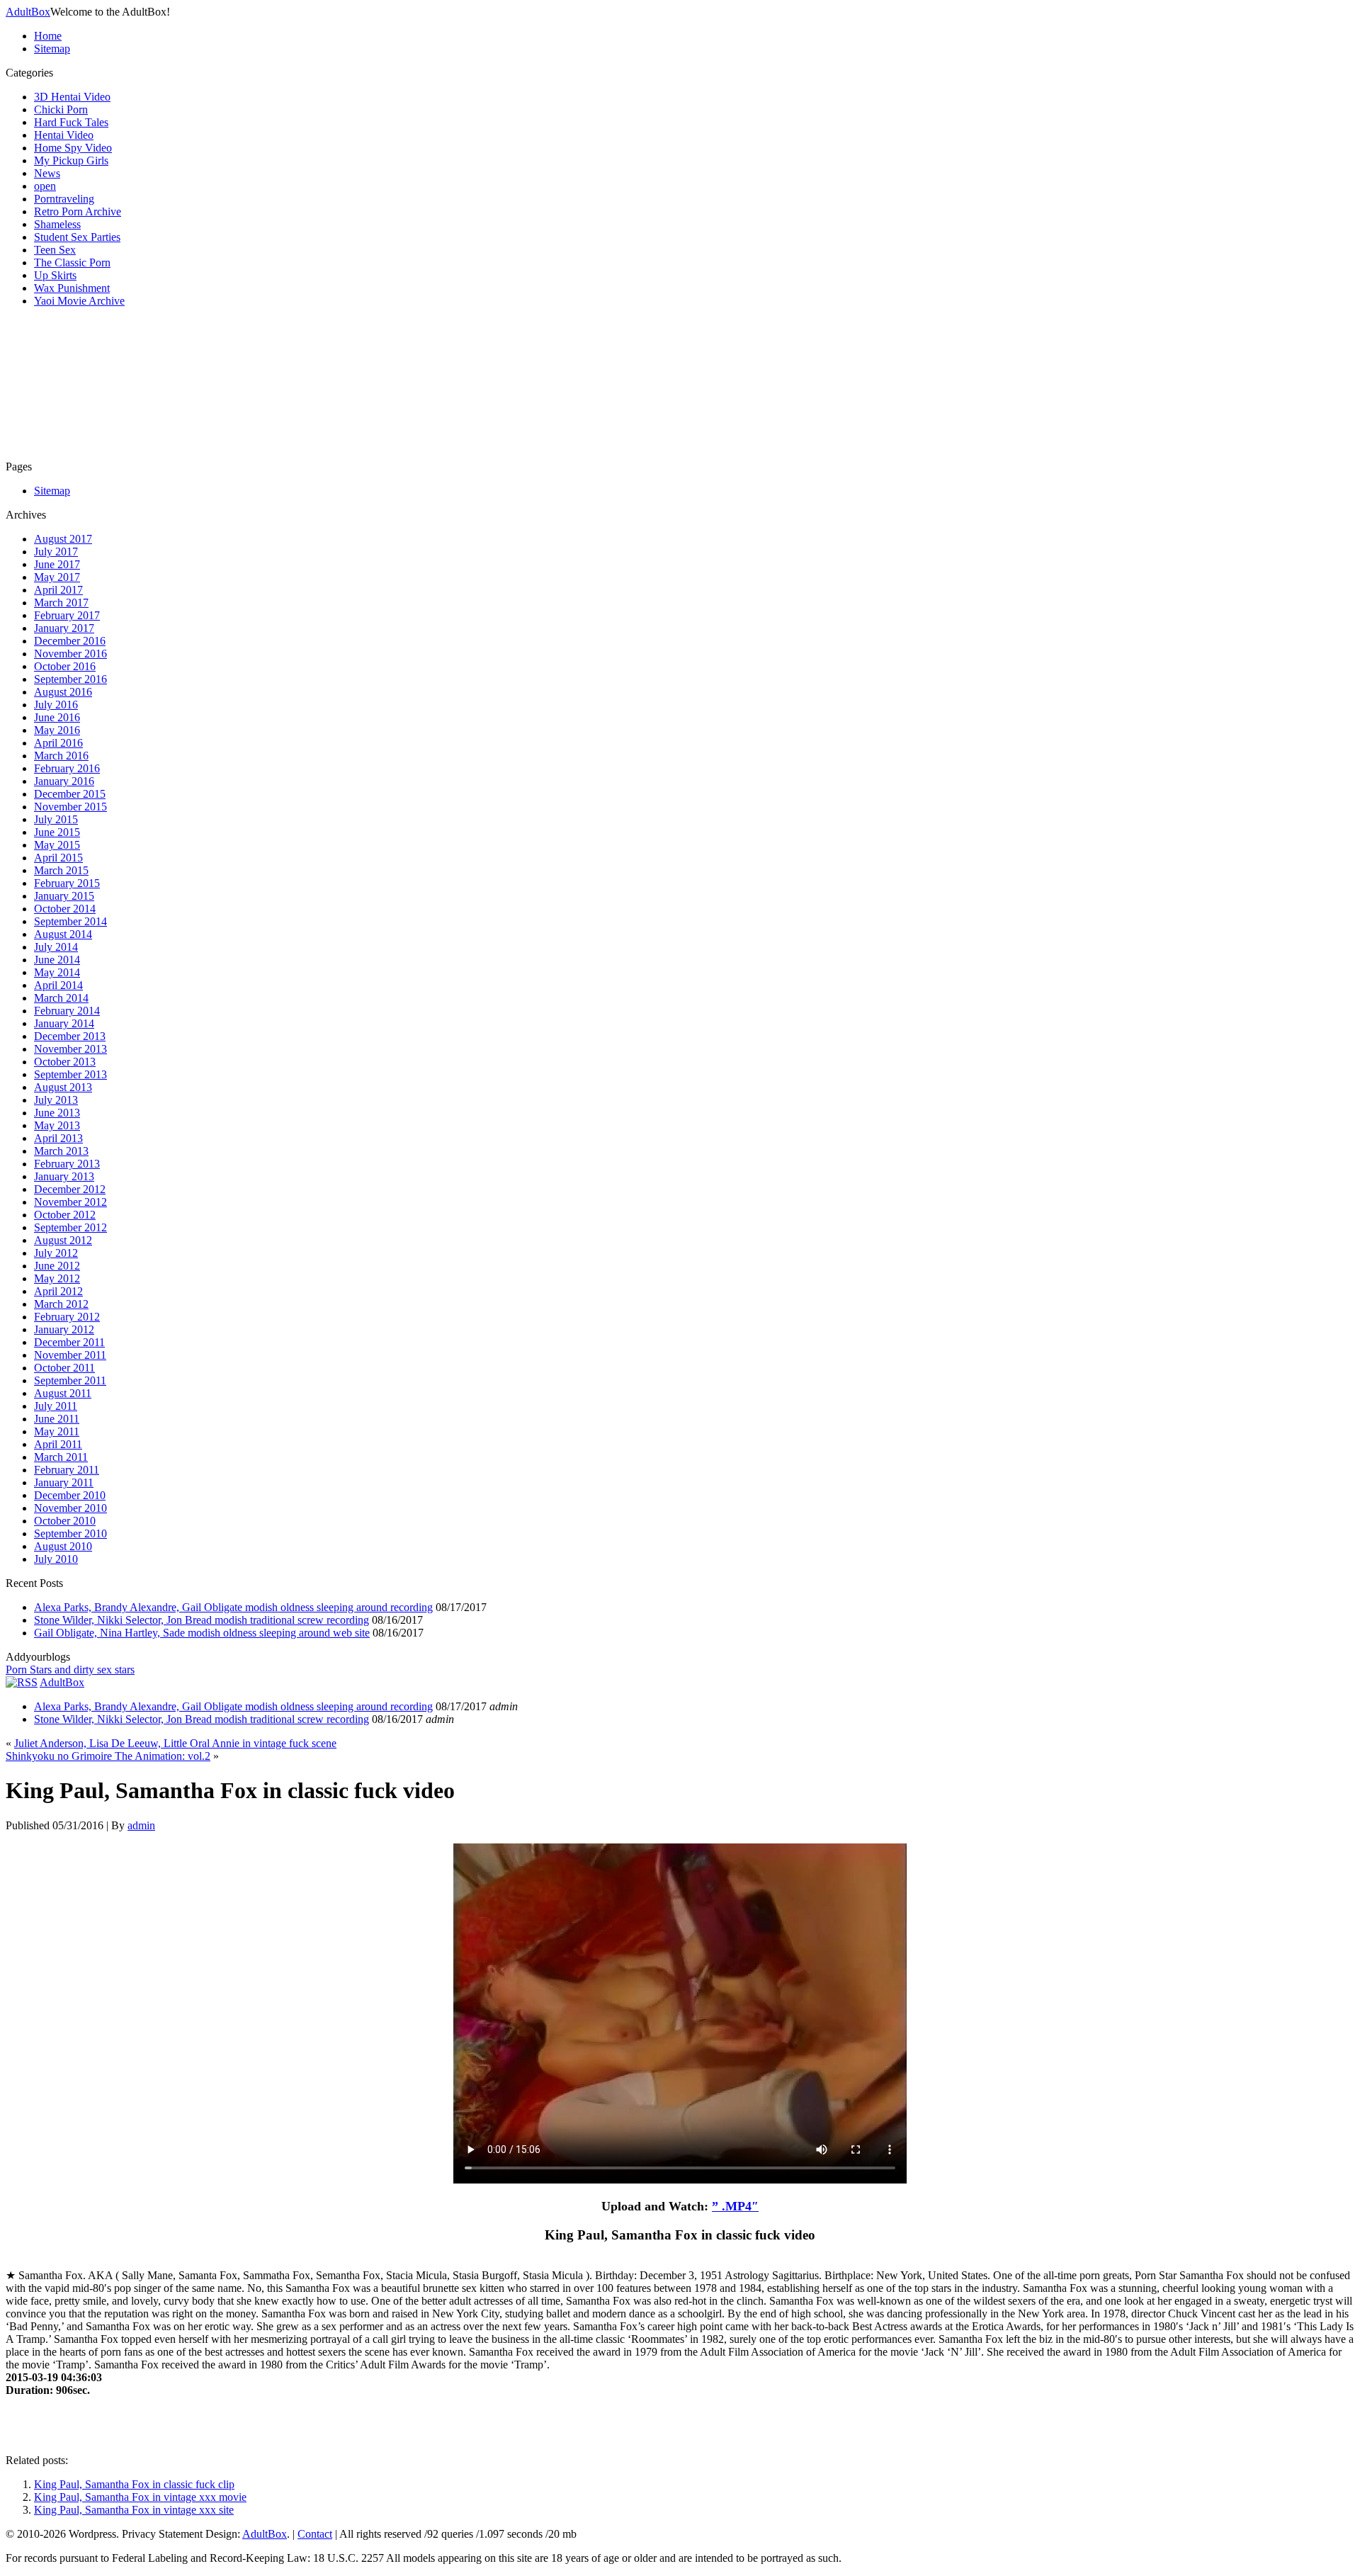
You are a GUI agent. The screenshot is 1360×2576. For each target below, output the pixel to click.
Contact (315, 2534)
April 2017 (58, 590)
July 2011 (56, 1406)
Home (48, 36)
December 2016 (70, 641)
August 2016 (63, 692)
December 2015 (70, 794)
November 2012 (70, 1202)
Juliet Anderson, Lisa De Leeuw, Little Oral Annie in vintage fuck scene (175, 1743)
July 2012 (56, 1253)
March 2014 (61, 998)
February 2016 (67, 768)
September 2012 (70, 1227)
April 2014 (58, 985)
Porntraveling (64, 199)
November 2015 (70, 807)
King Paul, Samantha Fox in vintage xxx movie (140, 2497)
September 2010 (70, 1533)
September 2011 (70, 1380)
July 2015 (56, 819)
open (45, 186)
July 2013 (56, 1100)
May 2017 (57, 577)
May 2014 (57, 972)
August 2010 (63, 1546)
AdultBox (28, 12)
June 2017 (57, 564)
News (47, 173)
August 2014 (63, 934)
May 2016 (57, 730)
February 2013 (67, 1164)
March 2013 (61, 1151)
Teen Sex (55, 250)
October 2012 (65, 1215)
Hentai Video (64, 135)
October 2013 (65, 1062)
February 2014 (67, 1011)
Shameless (57, 224)
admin (141, 1825)
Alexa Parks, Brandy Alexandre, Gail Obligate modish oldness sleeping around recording (233, 1607)
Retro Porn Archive (78, 211)
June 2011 (57, 1419)
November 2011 (70, 1355)
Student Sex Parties (77, 237)
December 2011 (69, 1342)
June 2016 (57, 717)
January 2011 (64, 1482)
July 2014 (56, 947)
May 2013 (57, 1125)
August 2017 (63, 539)
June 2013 (57, 1113)
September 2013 (70, 1074)
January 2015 (64, 896)
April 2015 (58, 858)
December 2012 (70, 1189)
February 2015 (67, 883)
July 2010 (56, 1559)
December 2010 (70, 1495)
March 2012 (61, 1304)
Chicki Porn (61, 109)
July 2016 (56, 705)
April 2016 (58, 743)
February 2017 (67, 615)
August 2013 (63, 1087)
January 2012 (64, 1329)
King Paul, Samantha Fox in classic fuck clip (134, 2484)
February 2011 (67, 1470)
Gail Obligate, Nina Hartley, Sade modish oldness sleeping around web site (202, 1633)
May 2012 (57, 1278)
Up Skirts (55, 275)
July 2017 (56, 552)
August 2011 (63, 1393)
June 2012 (57, 1266)
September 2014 (70, 921)
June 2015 (57, 832)
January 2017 (64, 628)
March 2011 (61, 1457)
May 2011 (57, 1431)
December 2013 (70, 1036)
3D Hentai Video (72, 97)
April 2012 (58, 1291)
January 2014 (64, 1023)
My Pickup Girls (71, 160)
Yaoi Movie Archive (79, 301)
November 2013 (70, 1049)
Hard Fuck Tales (71, 122)
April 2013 (58, 1138)
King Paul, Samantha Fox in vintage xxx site (134, 2510)
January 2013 (64, 1176)
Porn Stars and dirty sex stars (70, 1670)
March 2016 (61, 756)
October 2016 (65, 666)
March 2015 (61, 870)
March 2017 (61, 603)
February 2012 (67, 1317)
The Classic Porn (72, 262)
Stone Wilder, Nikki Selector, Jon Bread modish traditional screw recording (202, 1620)
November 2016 (70, 654)
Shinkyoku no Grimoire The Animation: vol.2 (108, 1756)
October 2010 (65, 1521)
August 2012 (63, 1240)
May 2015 (57, 845)
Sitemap (52, 49)
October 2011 (64, 1368)
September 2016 (70, 679)
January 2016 (64, 781)
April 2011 (58, 1444)
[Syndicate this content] (22, 1682)
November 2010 (70, 1508)
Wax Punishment (72, 288)
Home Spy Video (73, 148)
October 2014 (65, 909)
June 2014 (57, 960)
